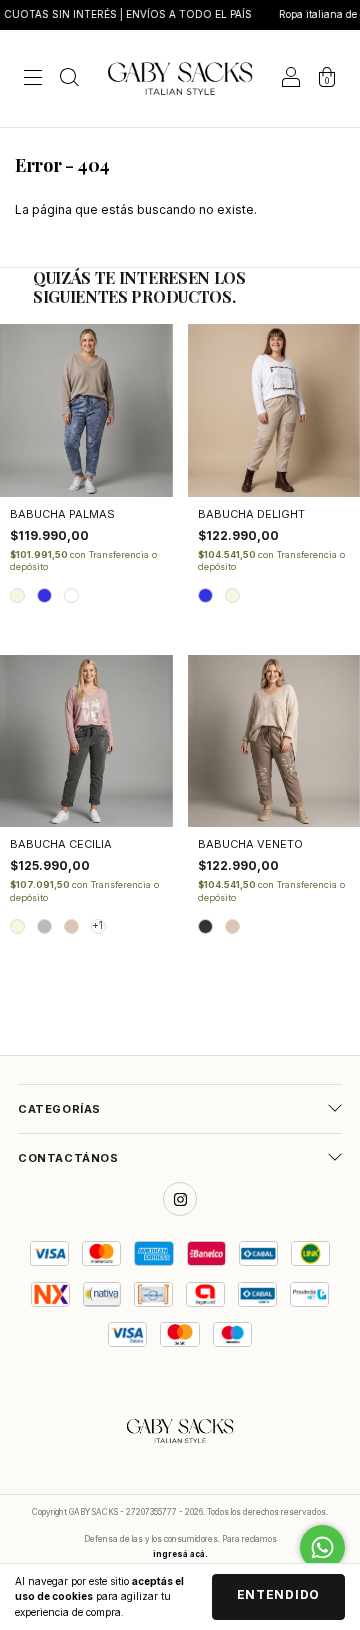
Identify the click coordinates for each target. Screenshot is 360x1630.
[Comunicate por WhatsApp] (322, 1547)
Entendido (278, 1594)
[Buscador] (69, 80)
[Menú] (33, 80)
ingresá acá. (180, 1554)
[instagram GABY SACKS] (180, 1199)
